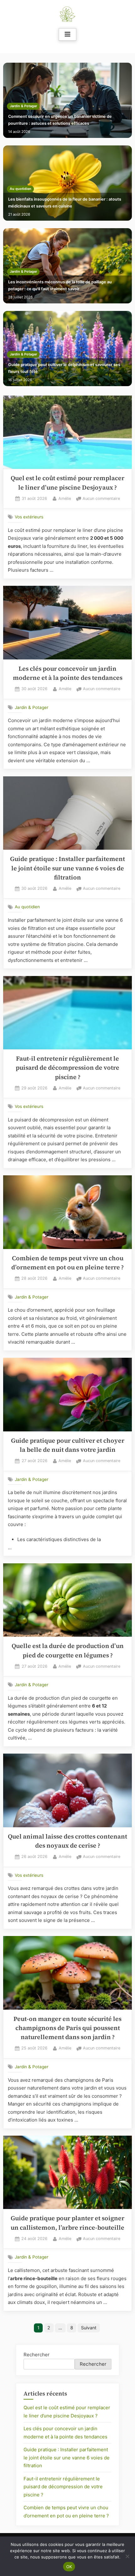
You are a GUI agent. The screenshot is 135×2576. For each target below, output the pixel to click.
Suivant (89, 2328)
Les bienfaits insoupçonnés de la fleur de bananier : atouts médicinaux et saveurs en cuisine (65, 203)
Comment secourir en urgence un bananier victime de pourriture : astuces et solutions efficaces (60, 120)
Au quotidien (21, 189)
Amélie (65, 498)
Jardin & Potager (23, 106)
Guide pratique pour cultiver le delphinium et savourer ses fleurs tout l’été (64, 368)
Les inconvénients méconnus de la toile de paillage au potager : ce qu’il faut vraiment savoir (60, 285)
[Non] (127, 2556)
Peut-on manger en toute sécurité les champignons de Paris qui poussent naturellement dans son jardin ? (67, 2028)
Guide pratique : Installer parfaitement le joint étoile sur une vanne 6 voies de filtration (67, 868)
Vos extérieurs (29, 517)
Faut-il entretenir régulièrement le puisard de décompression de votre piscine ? (67, 1068)
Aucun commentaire (101, 499)
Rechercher (37, 2355)
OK (69, 2567)
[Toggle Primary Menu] (67, 34)
